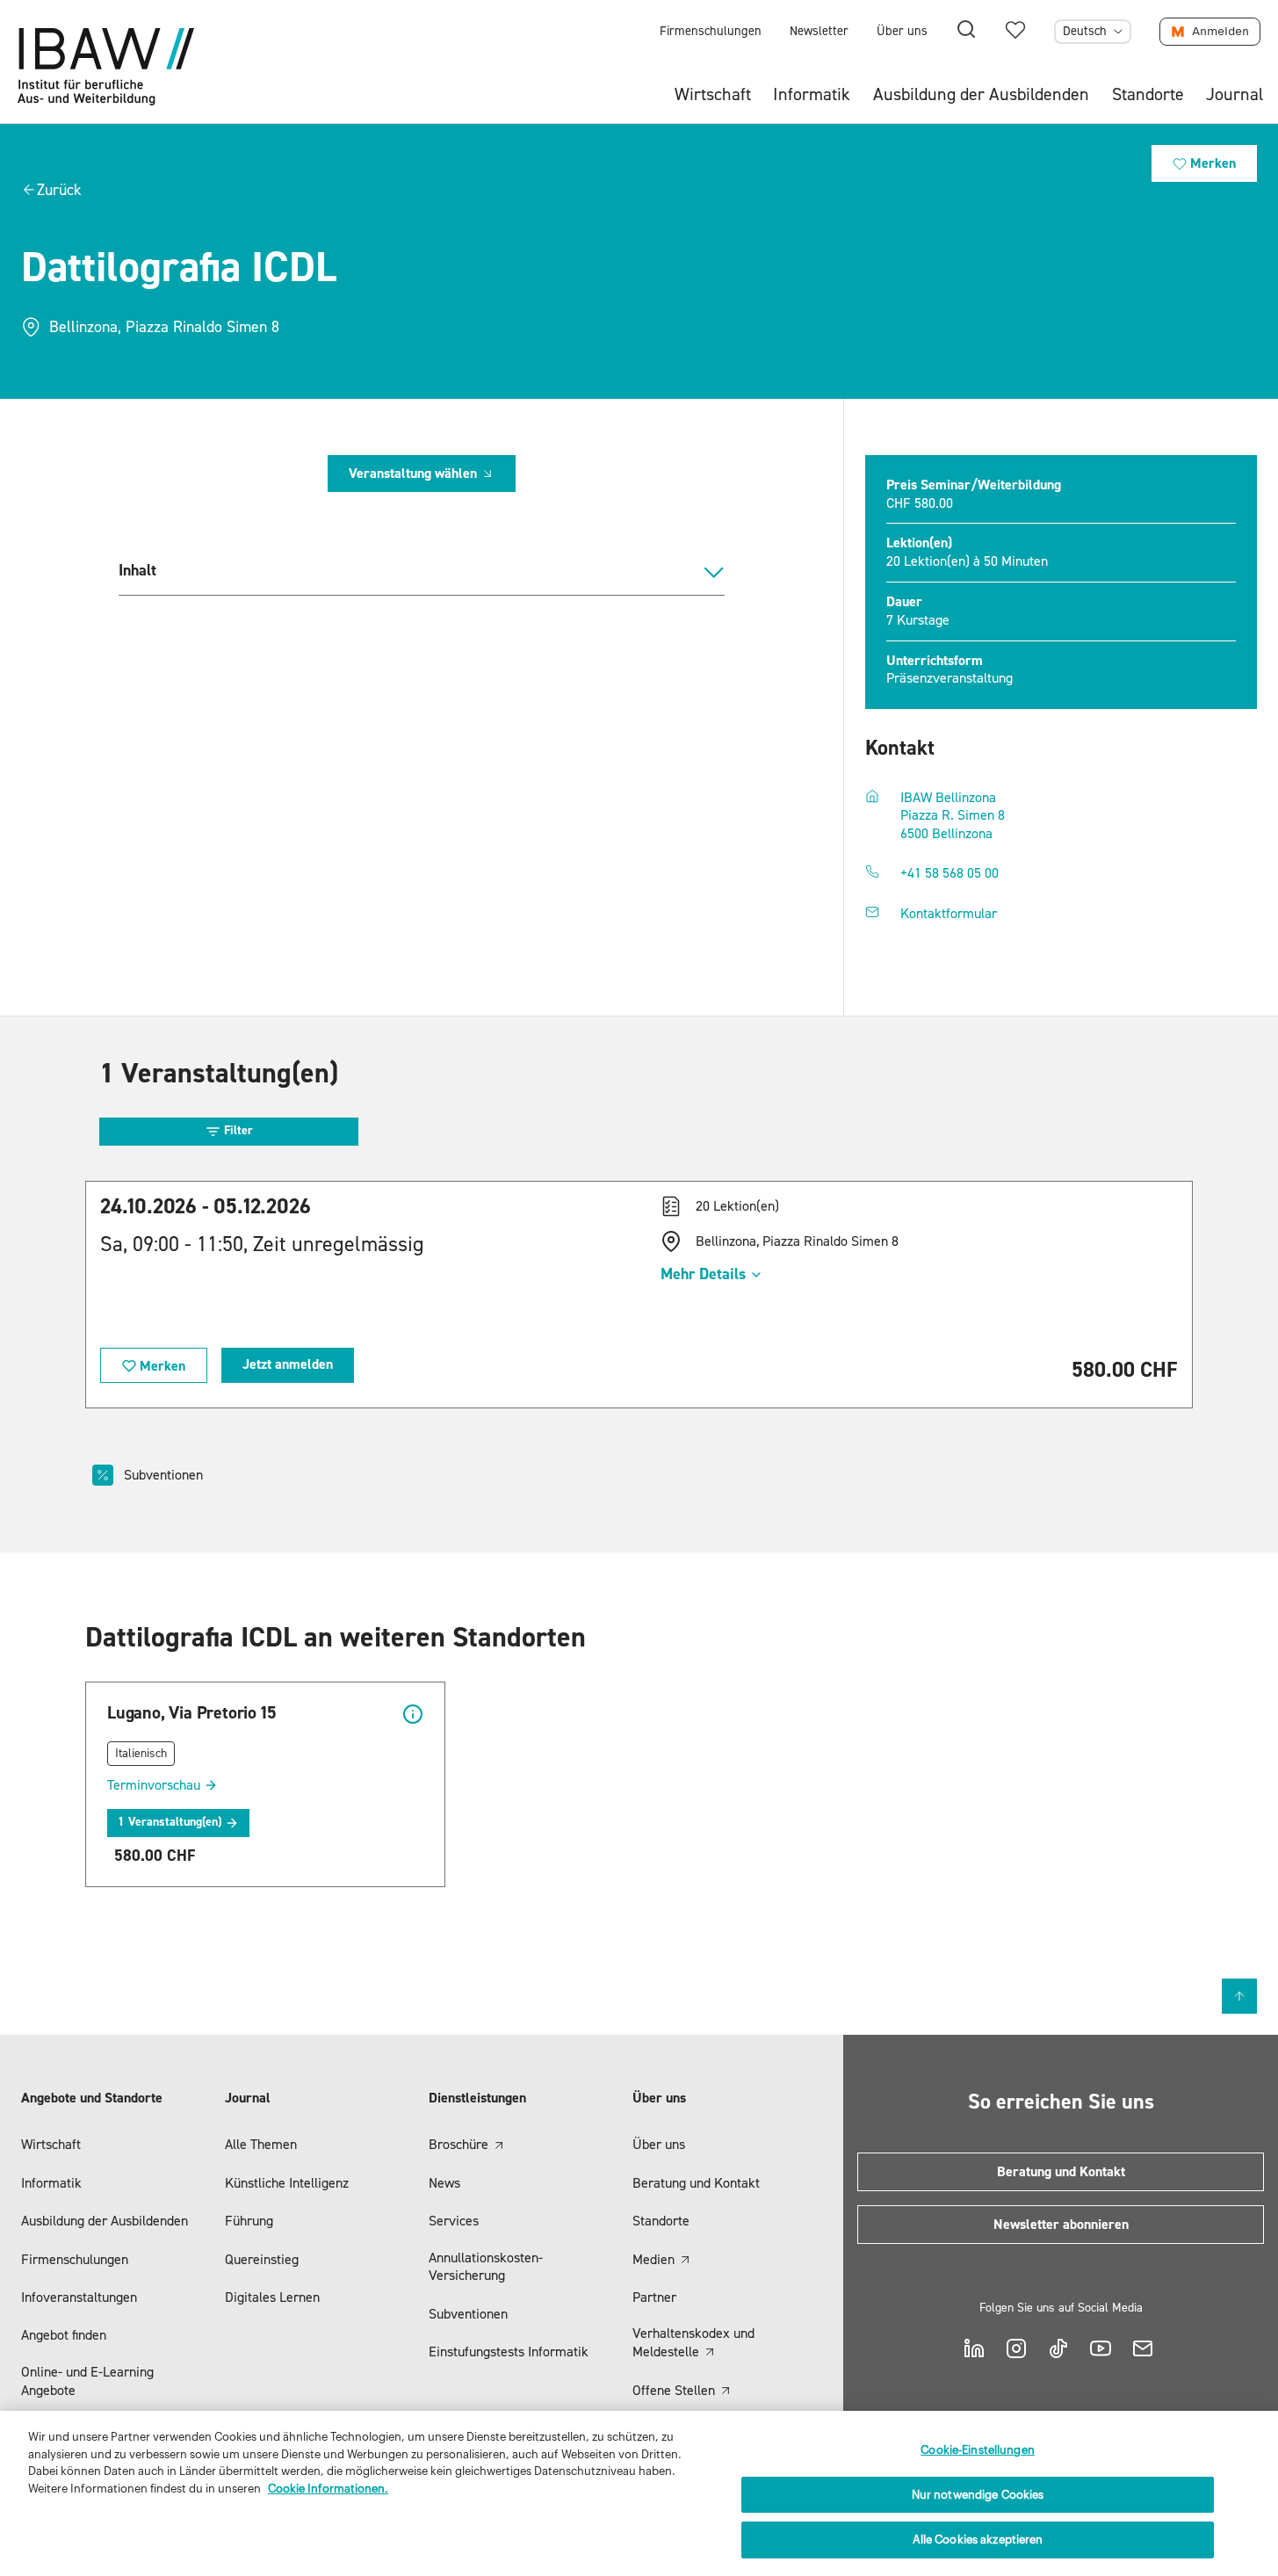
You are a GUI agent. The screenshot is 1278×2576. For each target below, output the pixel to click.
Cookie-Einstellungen (978, 2450)
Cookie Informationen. (328, 2489)
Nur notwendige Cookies (978, 2495)
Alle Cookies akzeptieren (978, 2540)
